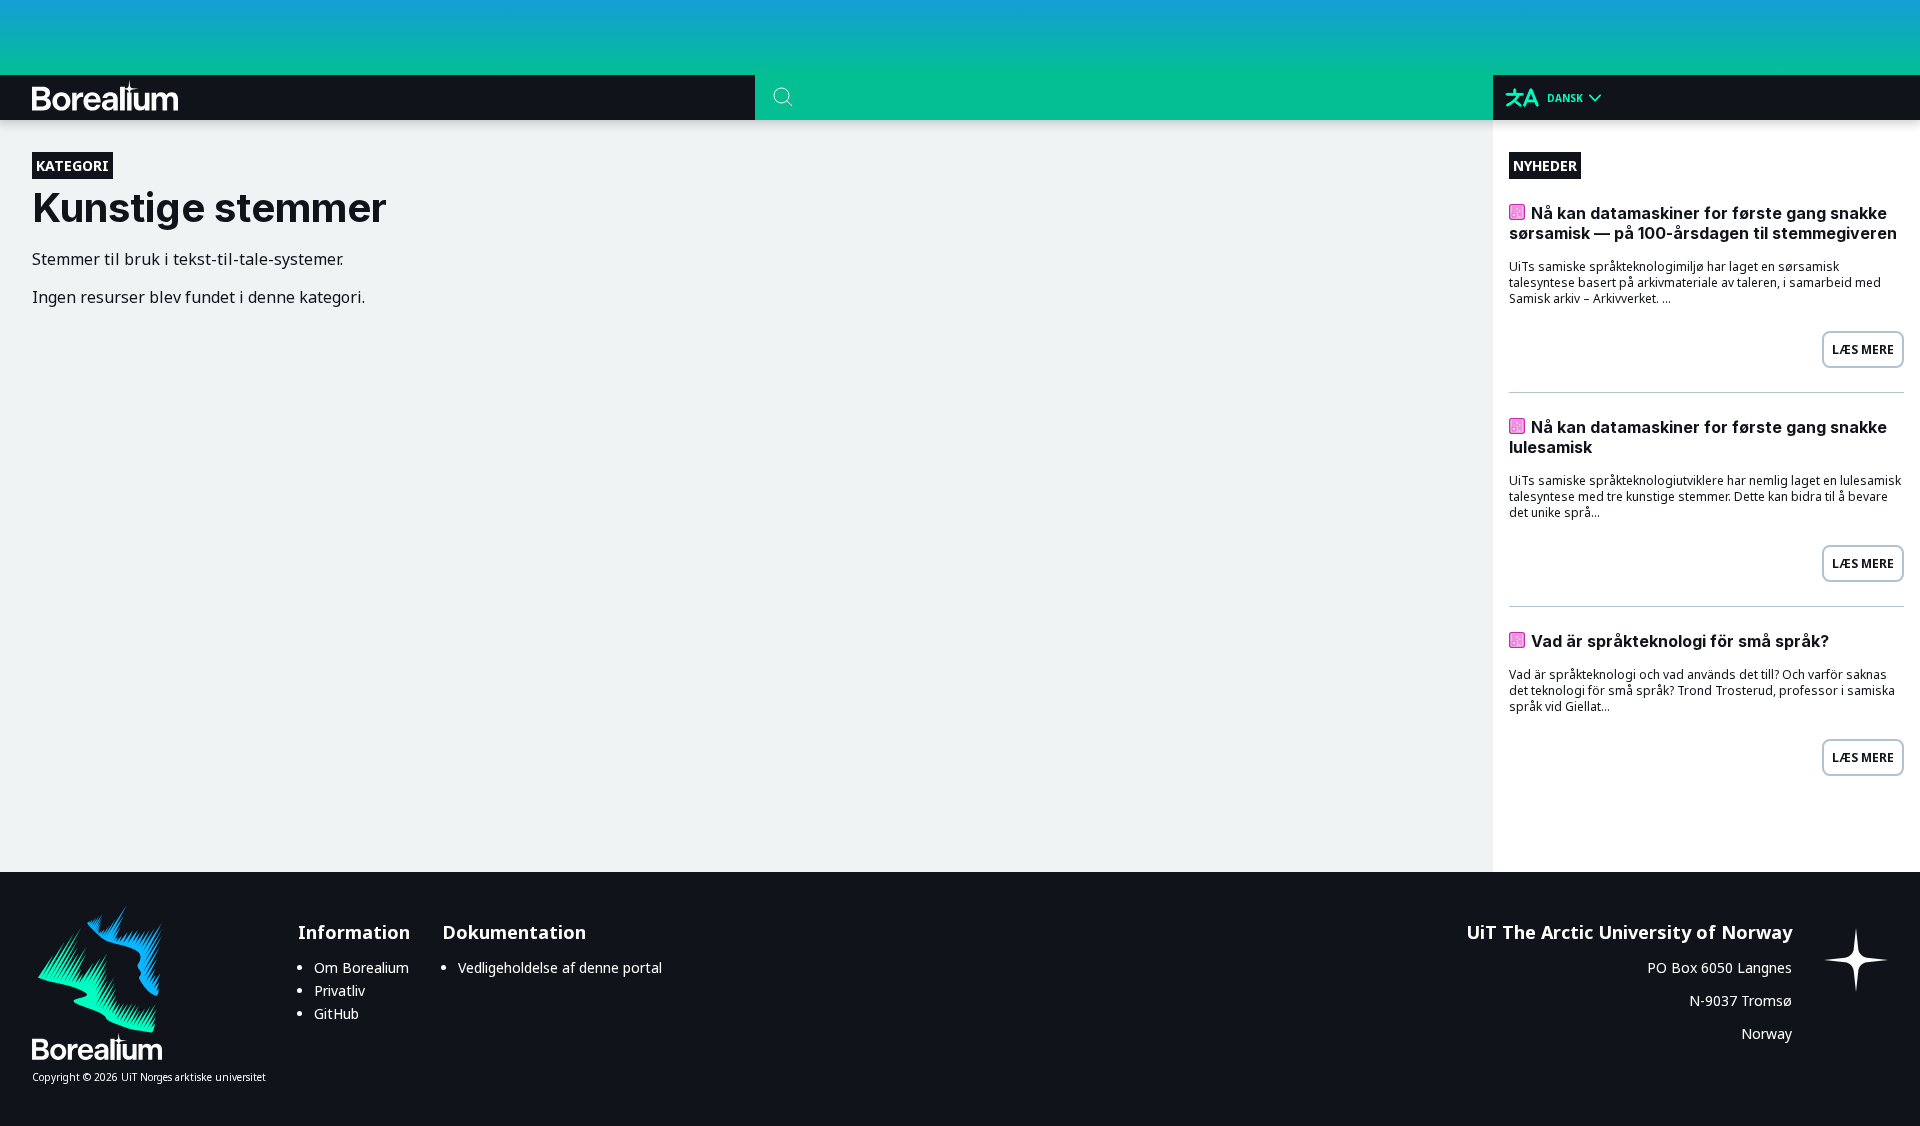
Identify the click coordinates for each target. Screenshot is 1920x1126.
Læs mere (1863, 349)
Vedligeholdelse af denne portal (560, 967)
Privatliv (339, 990)
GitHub (336, 1013)
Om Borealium (361, 967)
